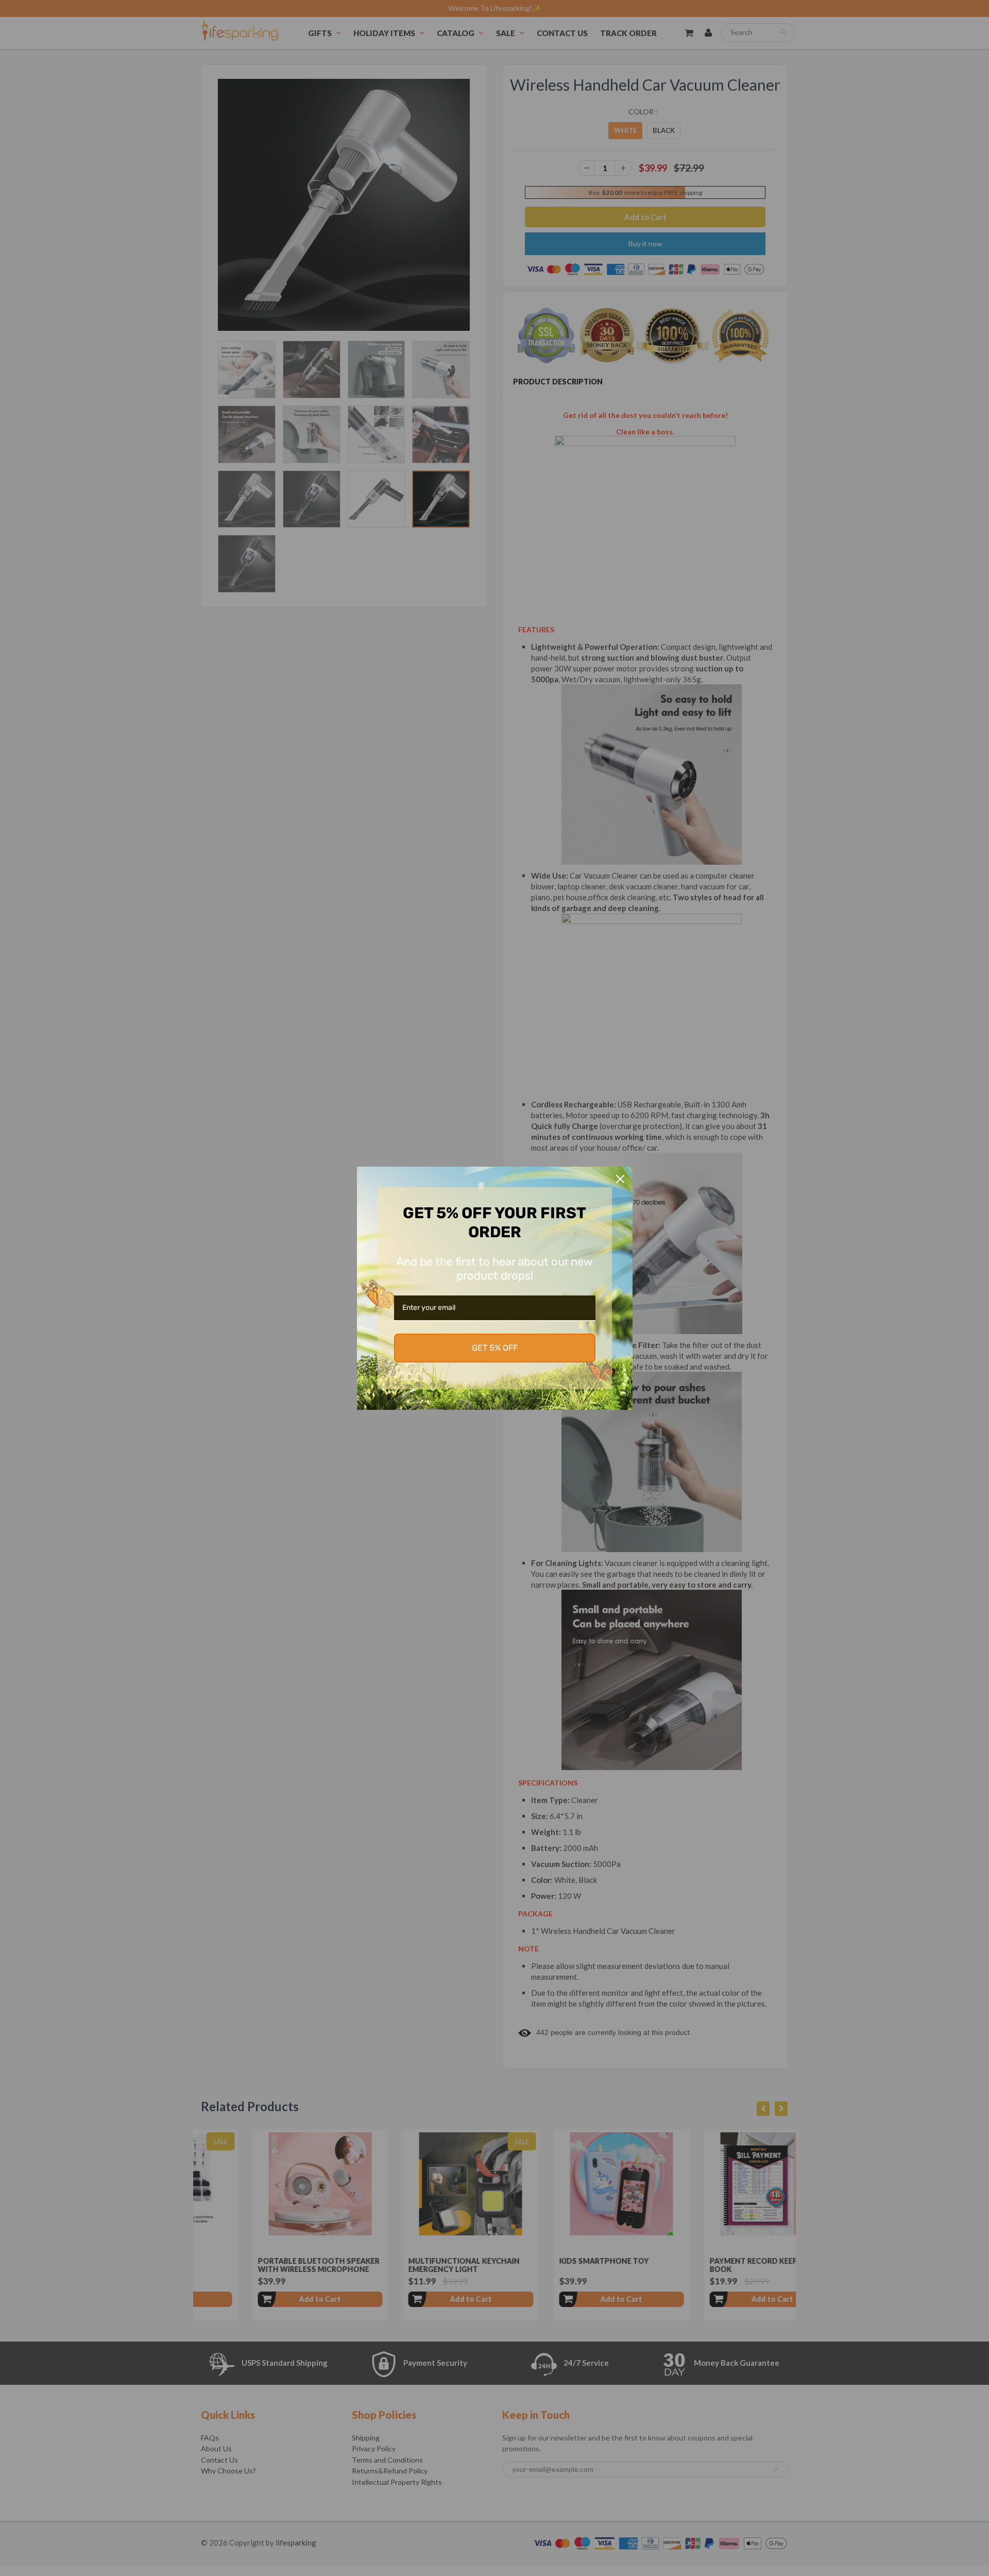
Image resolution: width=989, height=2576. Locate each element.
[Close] (620, 1179)
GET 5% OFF (495, 1348)
